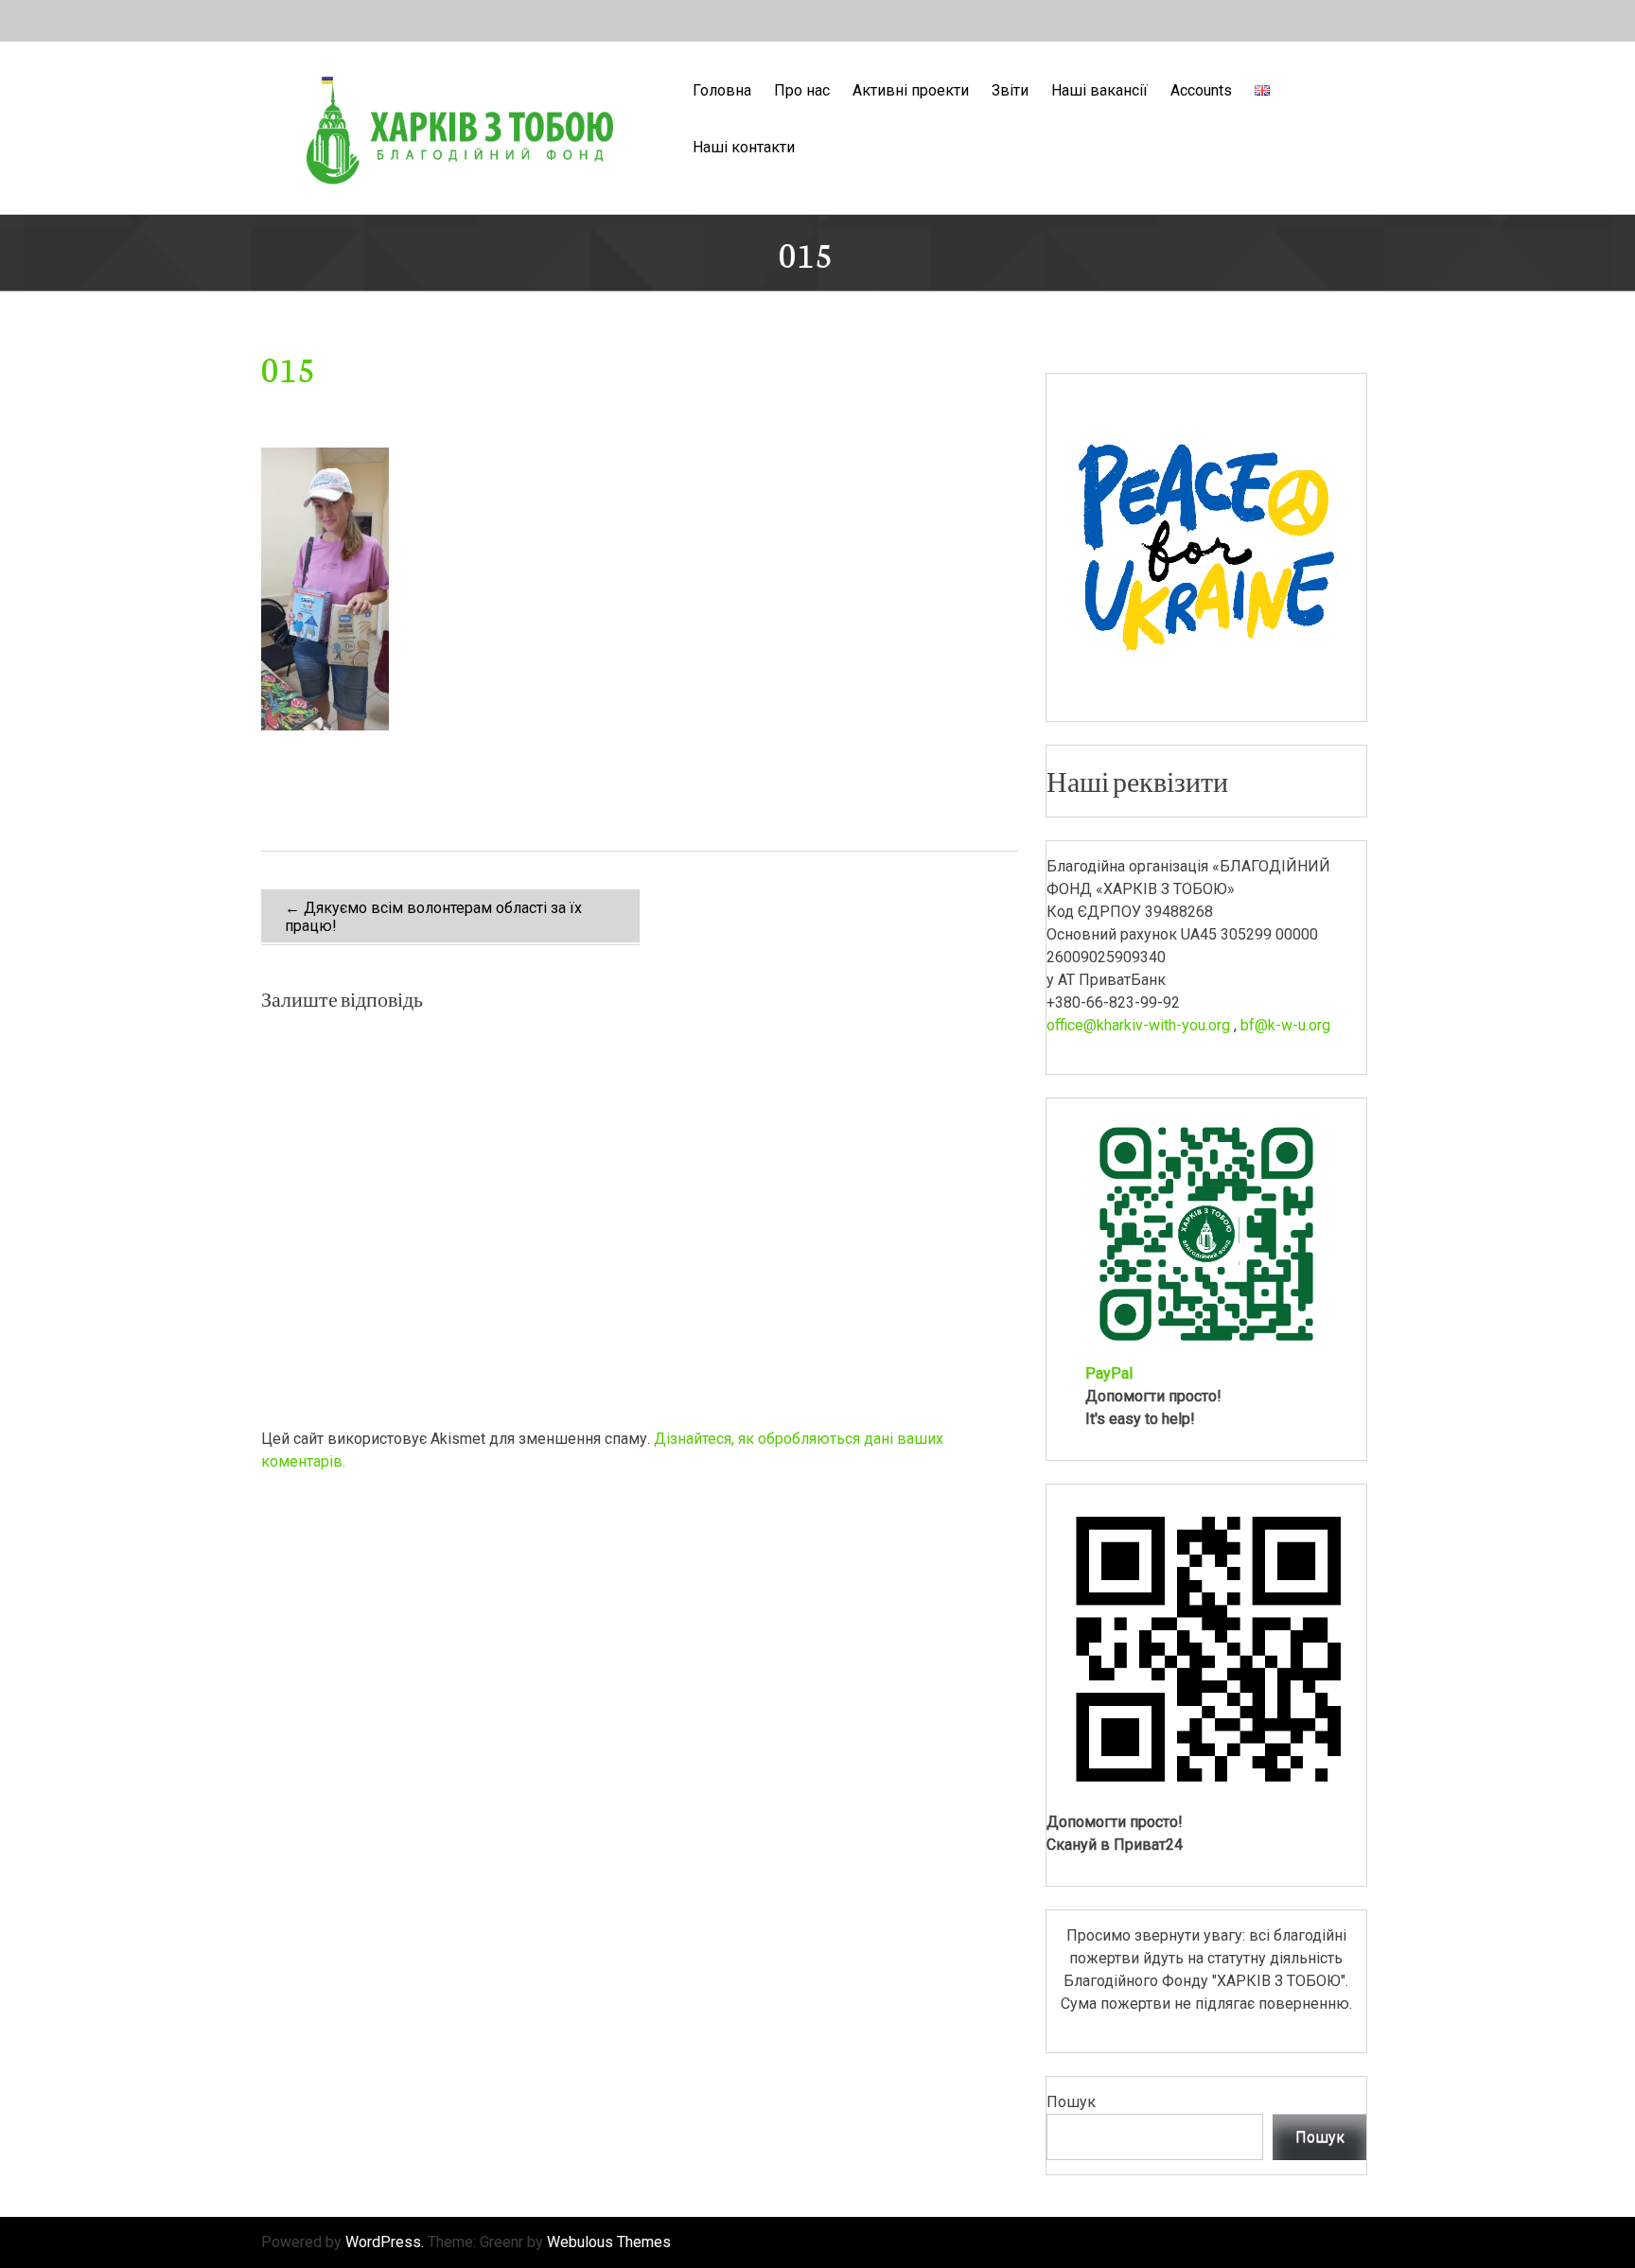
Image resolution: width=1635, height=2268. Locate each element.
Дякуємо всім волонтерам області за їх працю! (433, 917)
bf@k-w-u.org (1285, 1025)
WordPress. (385, 2242)
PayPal (1109, 1373)
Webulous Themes (609, 2242)
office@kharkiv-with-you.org (1138, 1025)
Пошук (1071, 2102)
